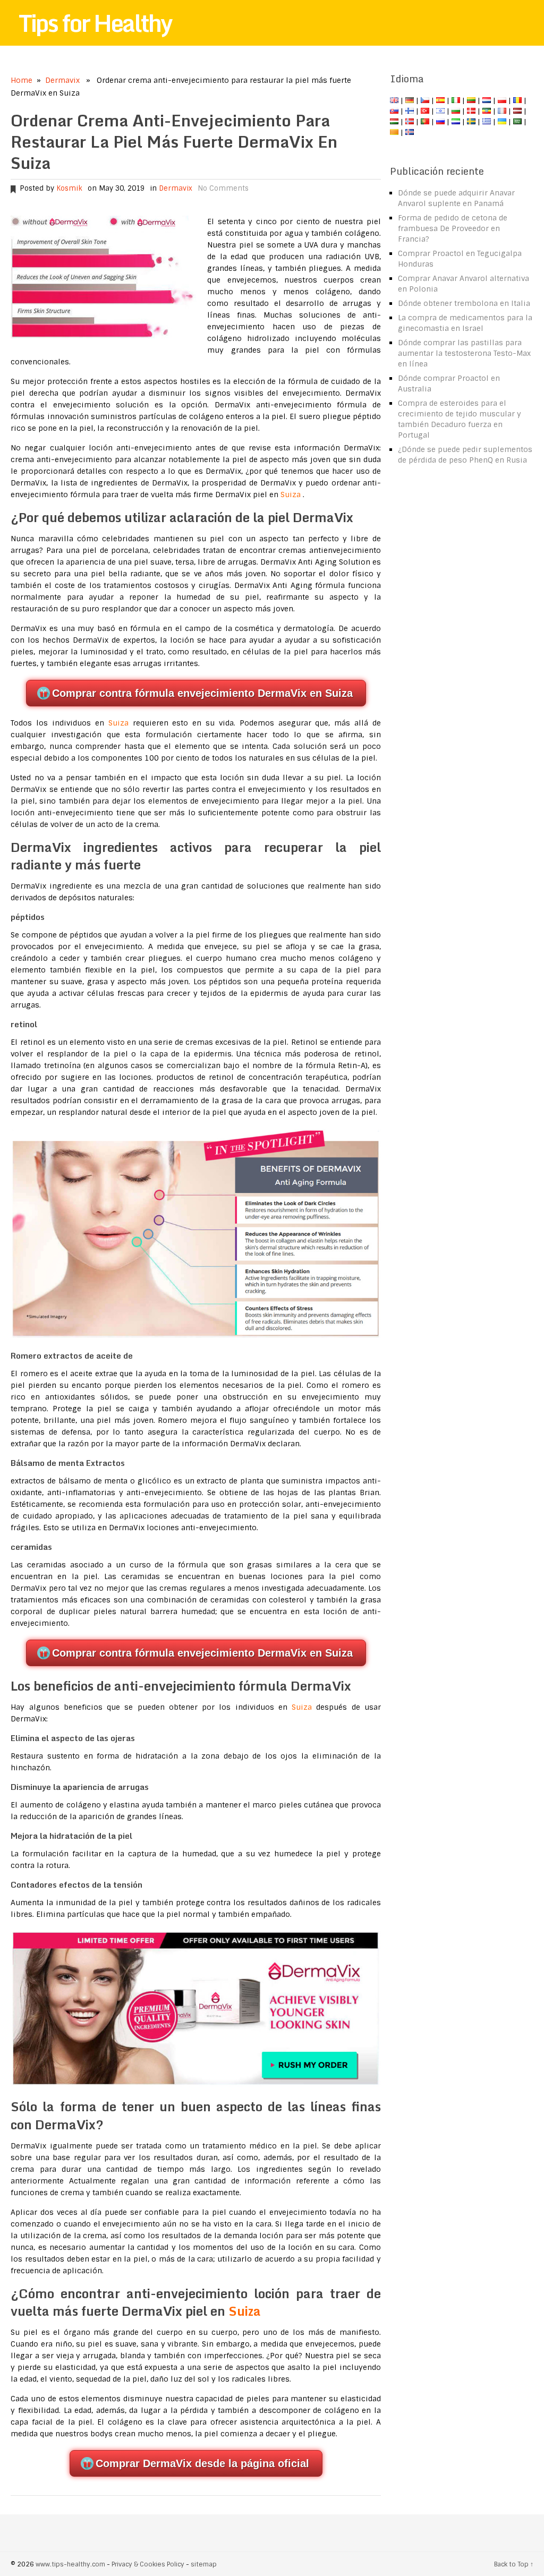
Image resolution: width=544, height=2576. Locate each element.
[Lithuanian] (471, 100)
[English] (394, 100)
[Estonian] (487, 111)
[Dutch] (487, 100)
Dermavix (62, 80)
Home (22, 80)
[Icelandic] (410, 132)
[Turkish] (425, 111)
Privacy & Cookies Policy (148, 2564)
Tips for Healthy (95, 23)
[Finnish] (410, 111)
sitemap (204, 2564)
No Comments (223, 188)
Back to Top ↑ (514, 2564)
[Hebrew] (440, 111)
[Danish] (471, 111)
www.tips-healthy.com (70, 2564)
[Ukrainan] (502, 122)
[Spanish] (440, 100)
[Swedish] (471, 122)
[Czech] (425, 100)
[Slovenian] (456, 122)
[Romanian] (517, 100)
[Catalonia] (394, 132)
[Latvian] (517, 111)
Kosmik (69, 188)
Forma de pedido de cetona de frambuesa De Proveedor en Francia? (453, 228)
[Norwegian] (410, 122)
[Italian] (456, 100)
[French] (502, 111)
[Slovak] (394, 111)
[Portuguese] (425, 122)
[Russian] (440, 122)
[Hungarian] (394, 122)
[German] (410, 100)
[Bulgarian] (456, 111)
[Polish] (502, 100)
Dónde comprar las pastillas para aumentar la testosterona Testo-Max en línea (464, 353)
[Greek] (487, 122)
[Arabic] (517, 122)
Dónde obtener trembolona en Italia (464, 303)
